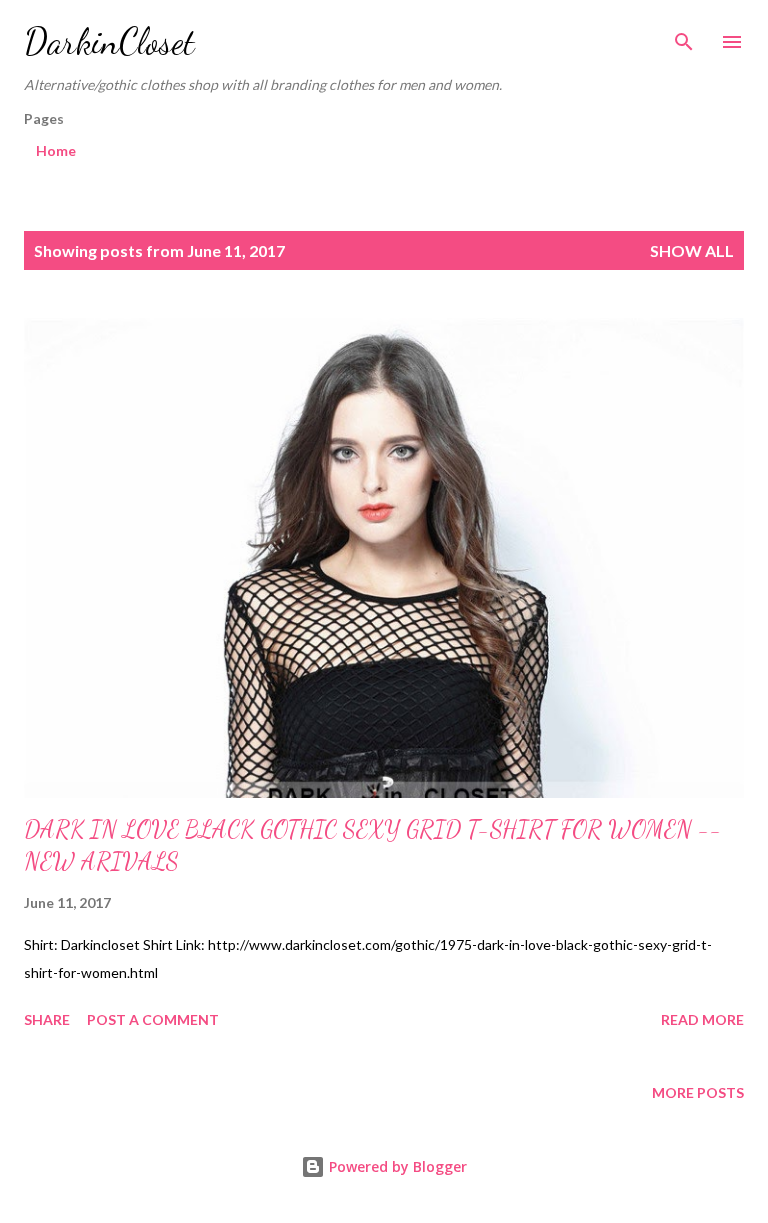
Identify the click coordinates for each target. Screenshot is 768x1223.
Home (56, 150)
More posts (698, 1092)
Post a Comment (153, 1019)
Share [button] (47, 1019)
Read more (702, 1019)
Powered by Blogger (396, 1166)
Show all (692, 250)
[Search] (684, 36)
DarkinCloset (109, 41)
